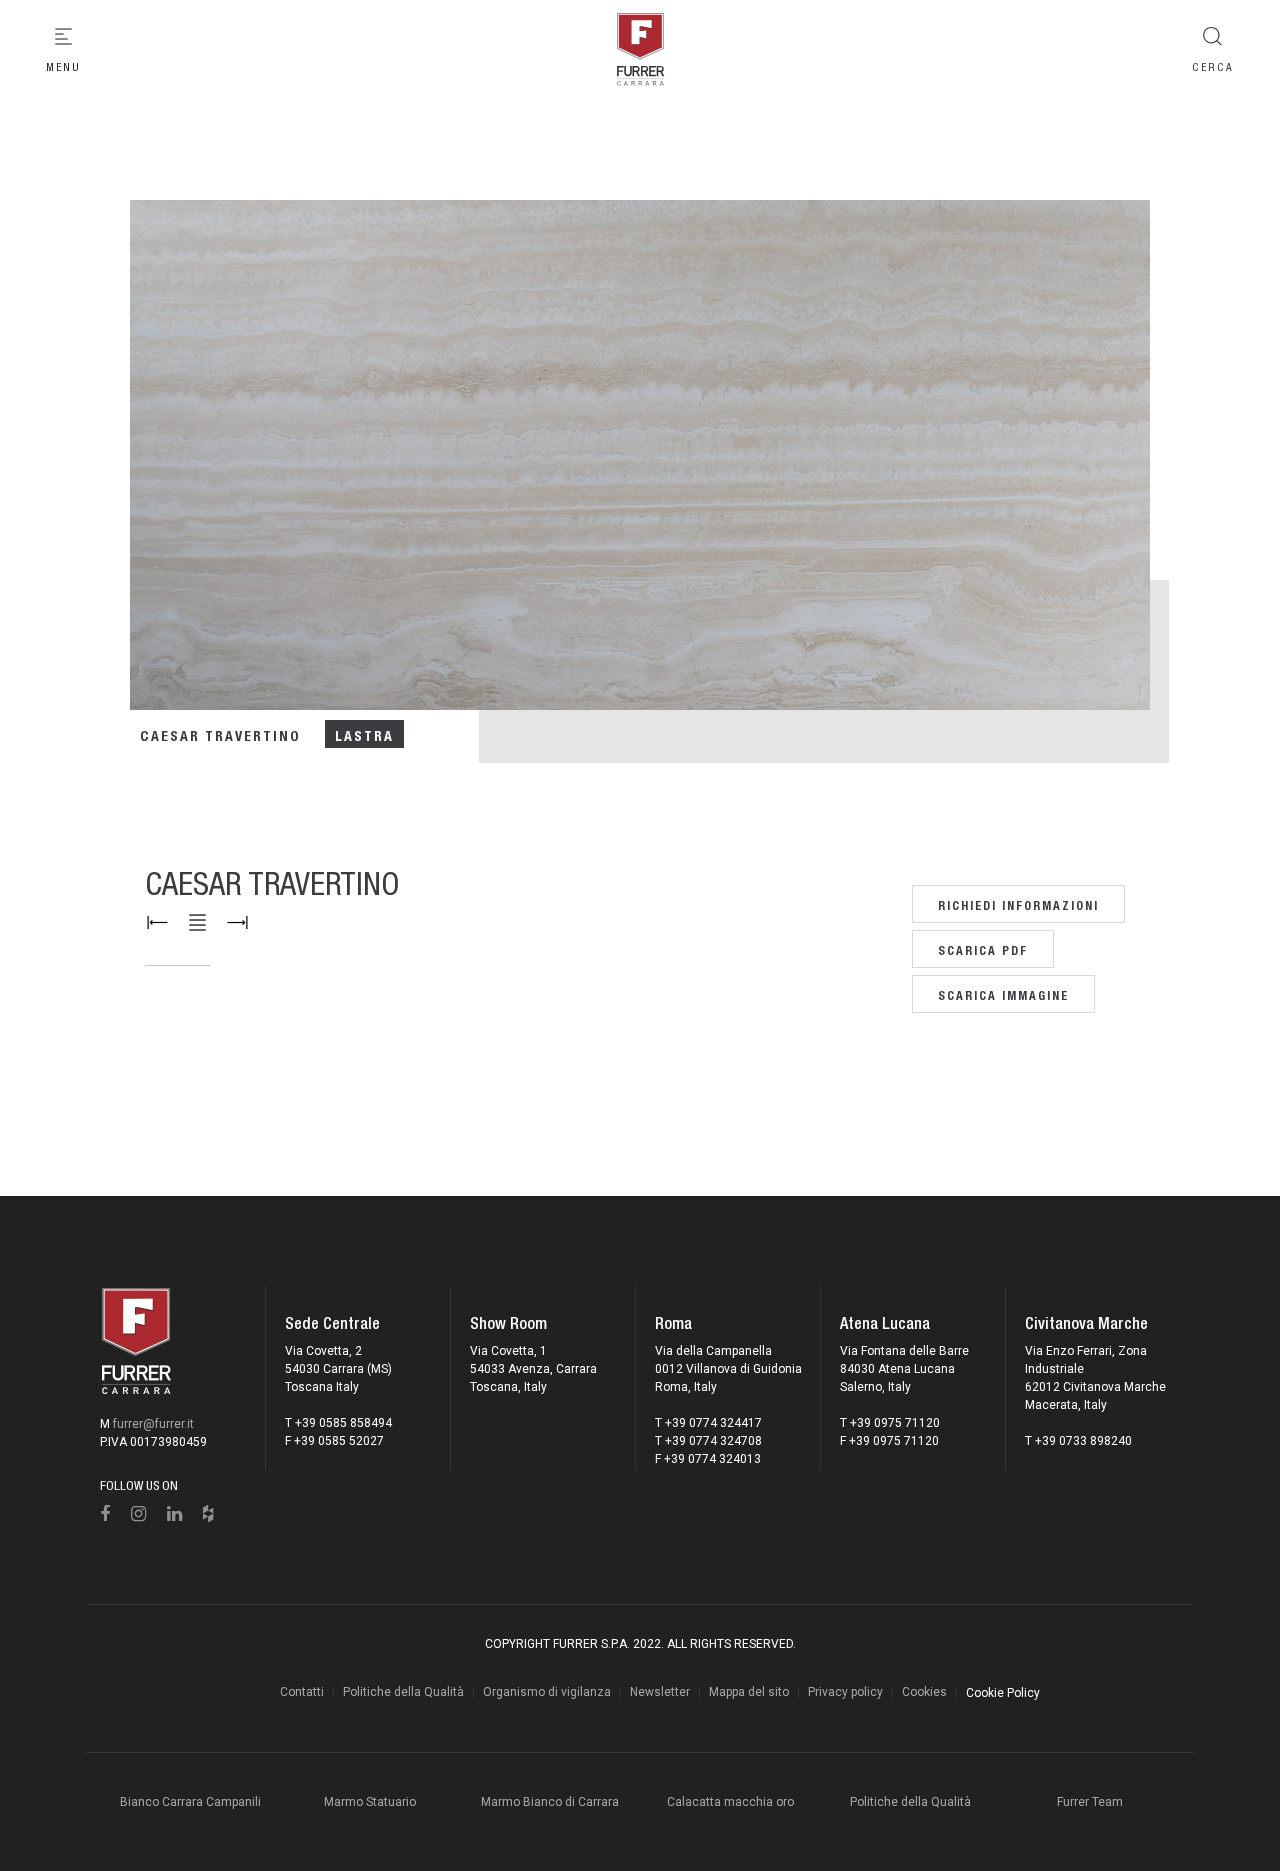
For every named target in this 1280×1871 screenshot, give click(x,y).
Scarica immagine (1003, 993)
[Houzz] (208, 1514)
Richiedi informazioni (1018, 903)
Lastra (364, 733)
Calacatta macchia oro (730, 1802)
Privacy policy (845, 1692)
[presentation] (90, 474)
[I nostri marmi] (197, 922)
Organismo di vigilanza (547, 1692)
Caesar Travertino (220, 733)
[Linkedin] (175, 1514)
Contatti (302, 1692)
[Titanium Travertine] (237, 922)
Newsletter (660, 1692)
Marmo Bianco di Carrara (550, 1802)
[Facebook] (105, 1514)
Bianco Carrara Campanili (190, 1802)
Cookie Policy (1003, 1693)
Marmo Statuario (370, 1802)
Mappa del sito (749, 1692)
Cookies (924, 1692)
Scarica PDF (983, 948)
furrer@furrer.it (153, 1424)
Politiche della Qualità (403, 1692)
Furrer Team (1090, 1802)
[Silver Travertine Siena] (157, 922)
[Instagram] (139, 1514)
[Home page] (640, 50)
